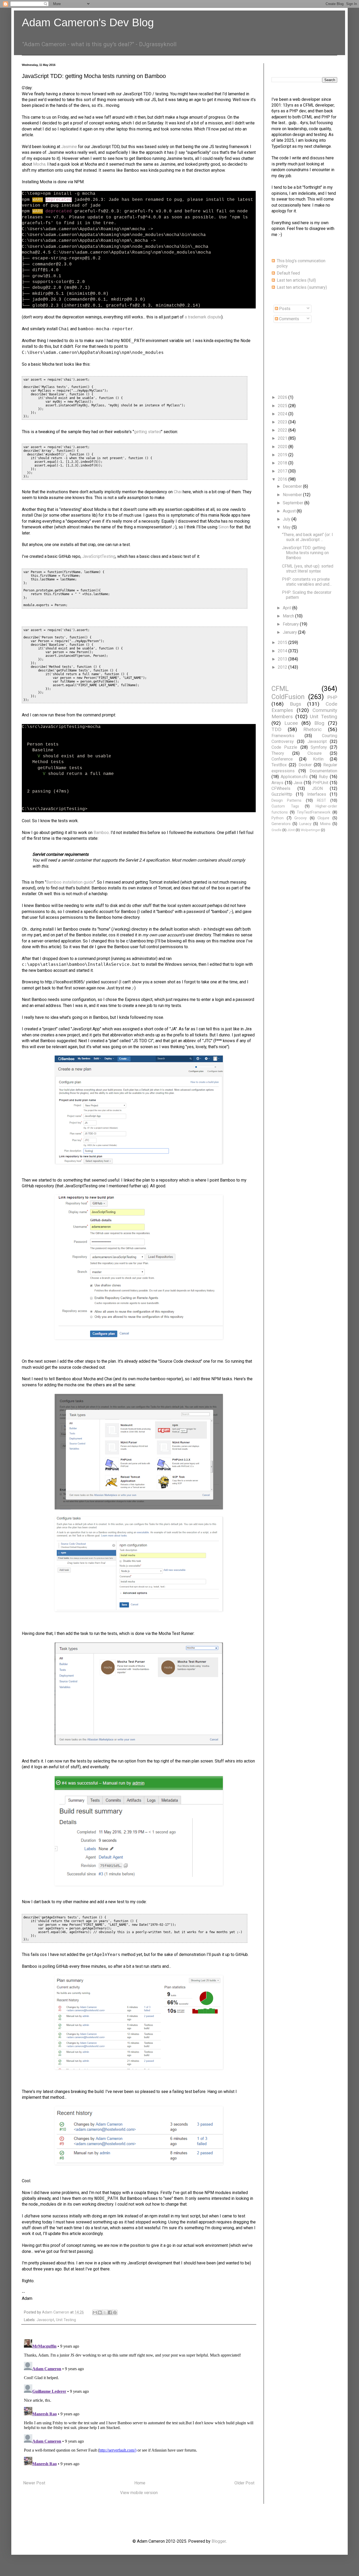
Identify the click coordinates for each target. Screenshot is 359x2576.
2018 (283, 463)
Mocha (39, 164)
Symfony (319, 747)
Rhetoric (312, 729)
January (290, 632)
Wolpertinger (310, 830)
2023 (283, 422)
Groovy (301, 818)
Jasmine (69, 147)
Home (140, 2483)
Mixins (325, 824)
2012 (283, 667)
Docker (305, 765)
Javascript (45, 2320)
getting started (148, 432)
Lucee (291, 723)
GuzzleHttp (282, 794)
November (293, 495)
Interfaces (317, 794)
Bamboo (101, 833)
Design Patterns (286, 801)
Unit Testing (66, 2320)
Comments (289, 319)
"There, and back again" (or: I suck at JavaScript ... (307, 537)
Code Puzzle (284, 747)
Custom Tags (285, 806)
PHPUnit (320, 783)
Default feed (288, 273)
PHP (332, 697)
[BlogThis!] (100, 2312)
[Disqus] (139, 2403)
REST (322, 801)
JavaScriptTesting (99, 556)
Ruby (323, 777)
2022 (283, 430)
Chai (178, 492)
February (291, 624)
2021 (283, 438)
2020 (283, 447)
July (287, 519)
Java (298, 783)
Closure (315, 753)
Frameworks (283, 736)
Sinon (224, 527)
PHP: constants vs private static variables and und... (307, 582)
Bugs (296, 704)
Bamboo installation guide (70, 882)
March (289, 616)
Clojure (323, 818)
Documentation (323, 771)
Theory (278, 753)
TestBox (279, 765)
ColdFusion (288, 697)
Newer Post (34, 2483)
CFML (280, 689)
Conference (282, 759)
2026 (283, 397)
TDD (276, 729)
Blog (319, 723)
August (290, 511)
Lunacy (305, 824)
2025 (283, 406)
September (294, 503)
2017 (283, 471)
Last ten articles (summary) (302, 287)
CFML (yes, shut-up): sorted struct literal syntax (308, 569)
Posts (284, 309)
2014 (283, 651)
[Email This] (95, 2312)
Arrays (277, 783)
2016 (283, 479)
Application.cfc (294, 777)
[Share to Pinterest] (115, 2312)
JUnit (291, 830)
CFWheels (281, 788)
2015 (283, 642)
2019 (283, 455)
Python (278, 818)
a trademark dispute (203, 317)
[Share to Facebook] (110, 2312)
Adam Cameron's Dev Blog (88, 22)
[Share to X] (105, 2312)
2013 (283, 659)
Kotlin (318, 759)
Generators (281, 824)
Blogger (219, 2541)
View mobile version (139, 2493)
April (288, 608)
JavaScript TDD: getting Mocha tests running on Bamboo (305, 553)
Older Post (244, 2483)
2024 (283, 414)
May (287, 527)
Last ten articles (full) (296, 280)
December (293, 486)
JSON (317, 788)
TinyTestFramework (314, 812)
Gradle (276, 830)
